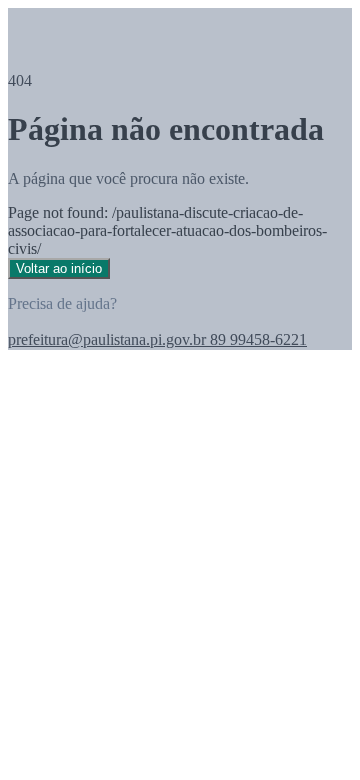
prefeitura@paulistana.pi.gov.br (107, 339)
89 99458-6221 (256, 339)
